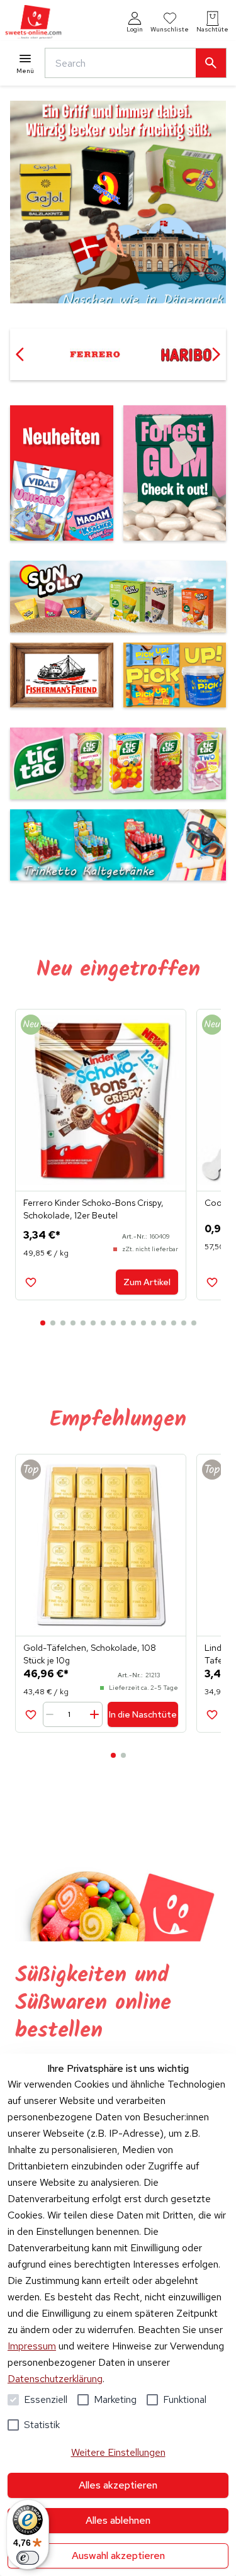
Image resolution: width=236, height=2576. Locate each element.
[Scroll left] (20, 354)
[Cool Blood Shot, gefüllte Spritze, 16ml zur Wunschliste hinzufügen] (212, 1282)
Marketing (115, 2399)
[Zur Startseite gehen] (33, 22)
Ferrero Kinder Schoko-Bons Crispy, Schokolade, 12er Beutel (93, 1209)
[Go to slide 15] (184, 1323)
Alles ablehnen (118, 2520)
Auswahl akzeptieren (118, 2556)
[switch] (28, 2558)
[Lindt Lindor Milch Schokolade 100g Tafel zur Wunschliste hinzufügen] (212, 1714)
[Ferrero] (95, 354)
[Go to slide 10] (133, 1323)
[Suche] (211, 63)
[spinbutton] (74, 1714)
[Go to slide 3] (63, 1323)
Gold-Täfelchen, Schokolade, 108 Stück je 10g (90, 1654)
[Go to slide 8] (113, 1323)
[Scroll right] (216, 354)
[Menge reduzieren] (52, 1714)
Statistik (42, 2425)
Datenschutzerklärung (55, 2379)
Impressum (32, 2346)
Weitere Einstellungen (118, 2452)
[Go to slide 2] (53, 1323)
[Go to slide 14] (174, 1323)
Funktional (185, 2399)
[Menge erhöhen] (94, 1714)
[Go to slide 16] (194, 1323)
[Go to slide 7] (103, 1323)
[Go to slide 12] (154, 1323)
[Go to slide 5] (83, 1323)
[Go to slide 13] (164, 1323)
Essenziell (46, 2399)
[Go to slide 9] (123, 1323)
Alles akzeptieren (118, 2485)
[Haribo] (186, 354)
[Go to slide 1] (43, 1323)
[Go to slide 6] (93, 1323)
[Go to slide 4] (73, 1323)
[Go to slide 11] (143, 1323)
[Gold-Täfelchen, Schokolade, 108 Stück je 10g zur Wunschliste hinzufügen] (31, 1714)
